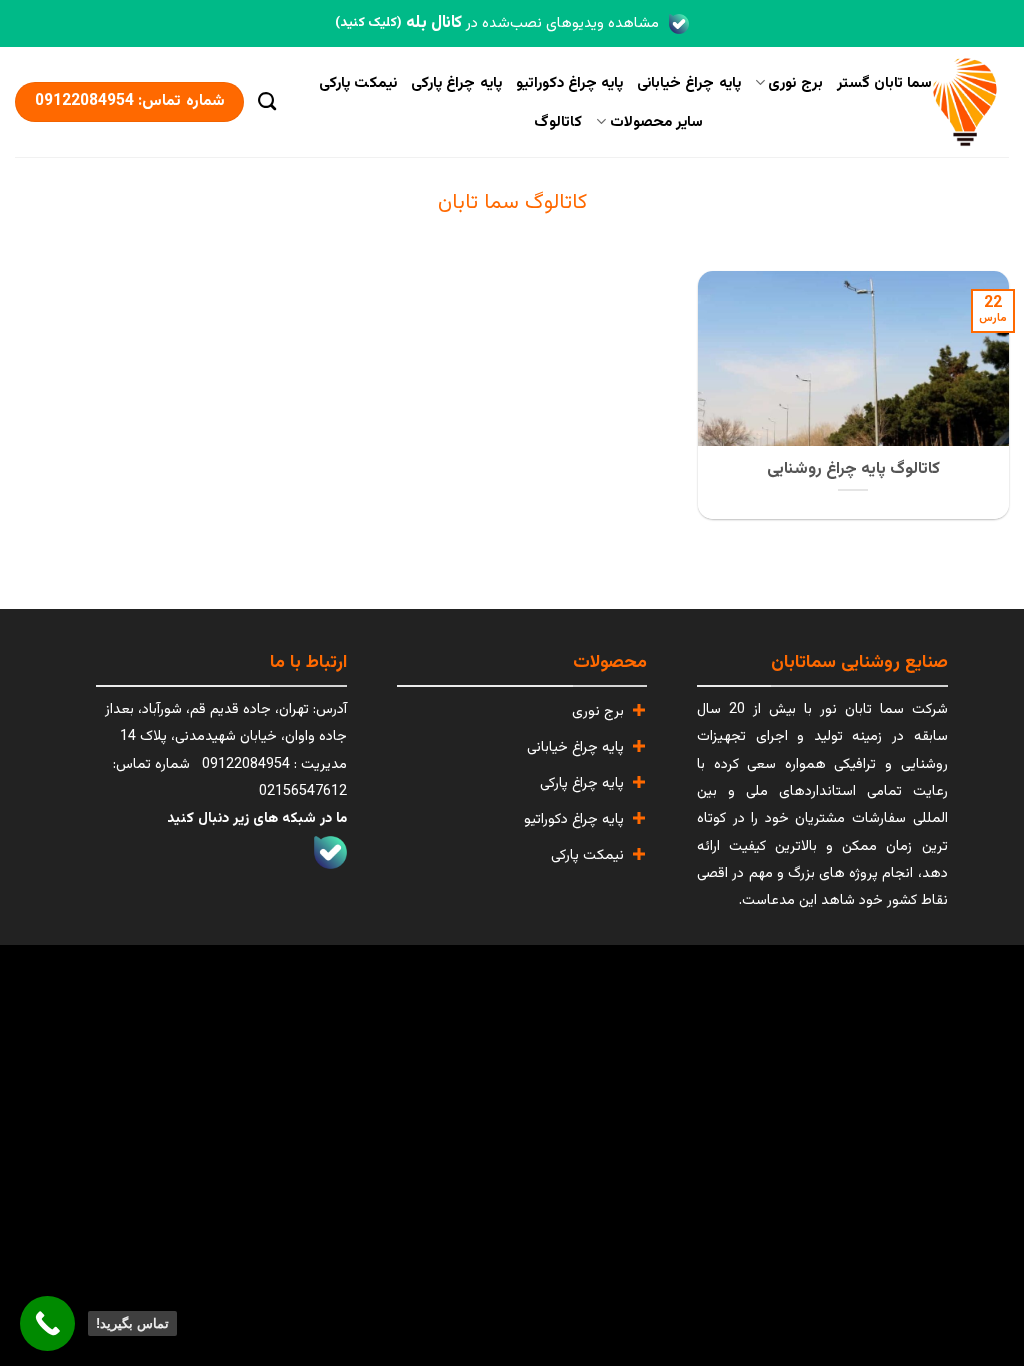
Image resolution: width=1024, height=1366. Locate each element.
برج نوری (795, 83)
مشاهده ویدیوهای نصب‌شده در (497, 23)
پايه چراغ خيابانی (689, 83)
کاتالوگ (558, 122)
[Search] (267, 102)
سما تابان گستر (885, 83)
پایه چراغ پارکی (456, 83)
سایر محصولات (656, 122)
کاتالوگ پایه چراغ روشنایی (853, 470)
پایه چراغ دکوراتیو (570, 83)
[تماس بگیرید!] (47, 1323)
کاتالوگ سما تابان (512, 203)
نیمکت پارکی (358, 83)
